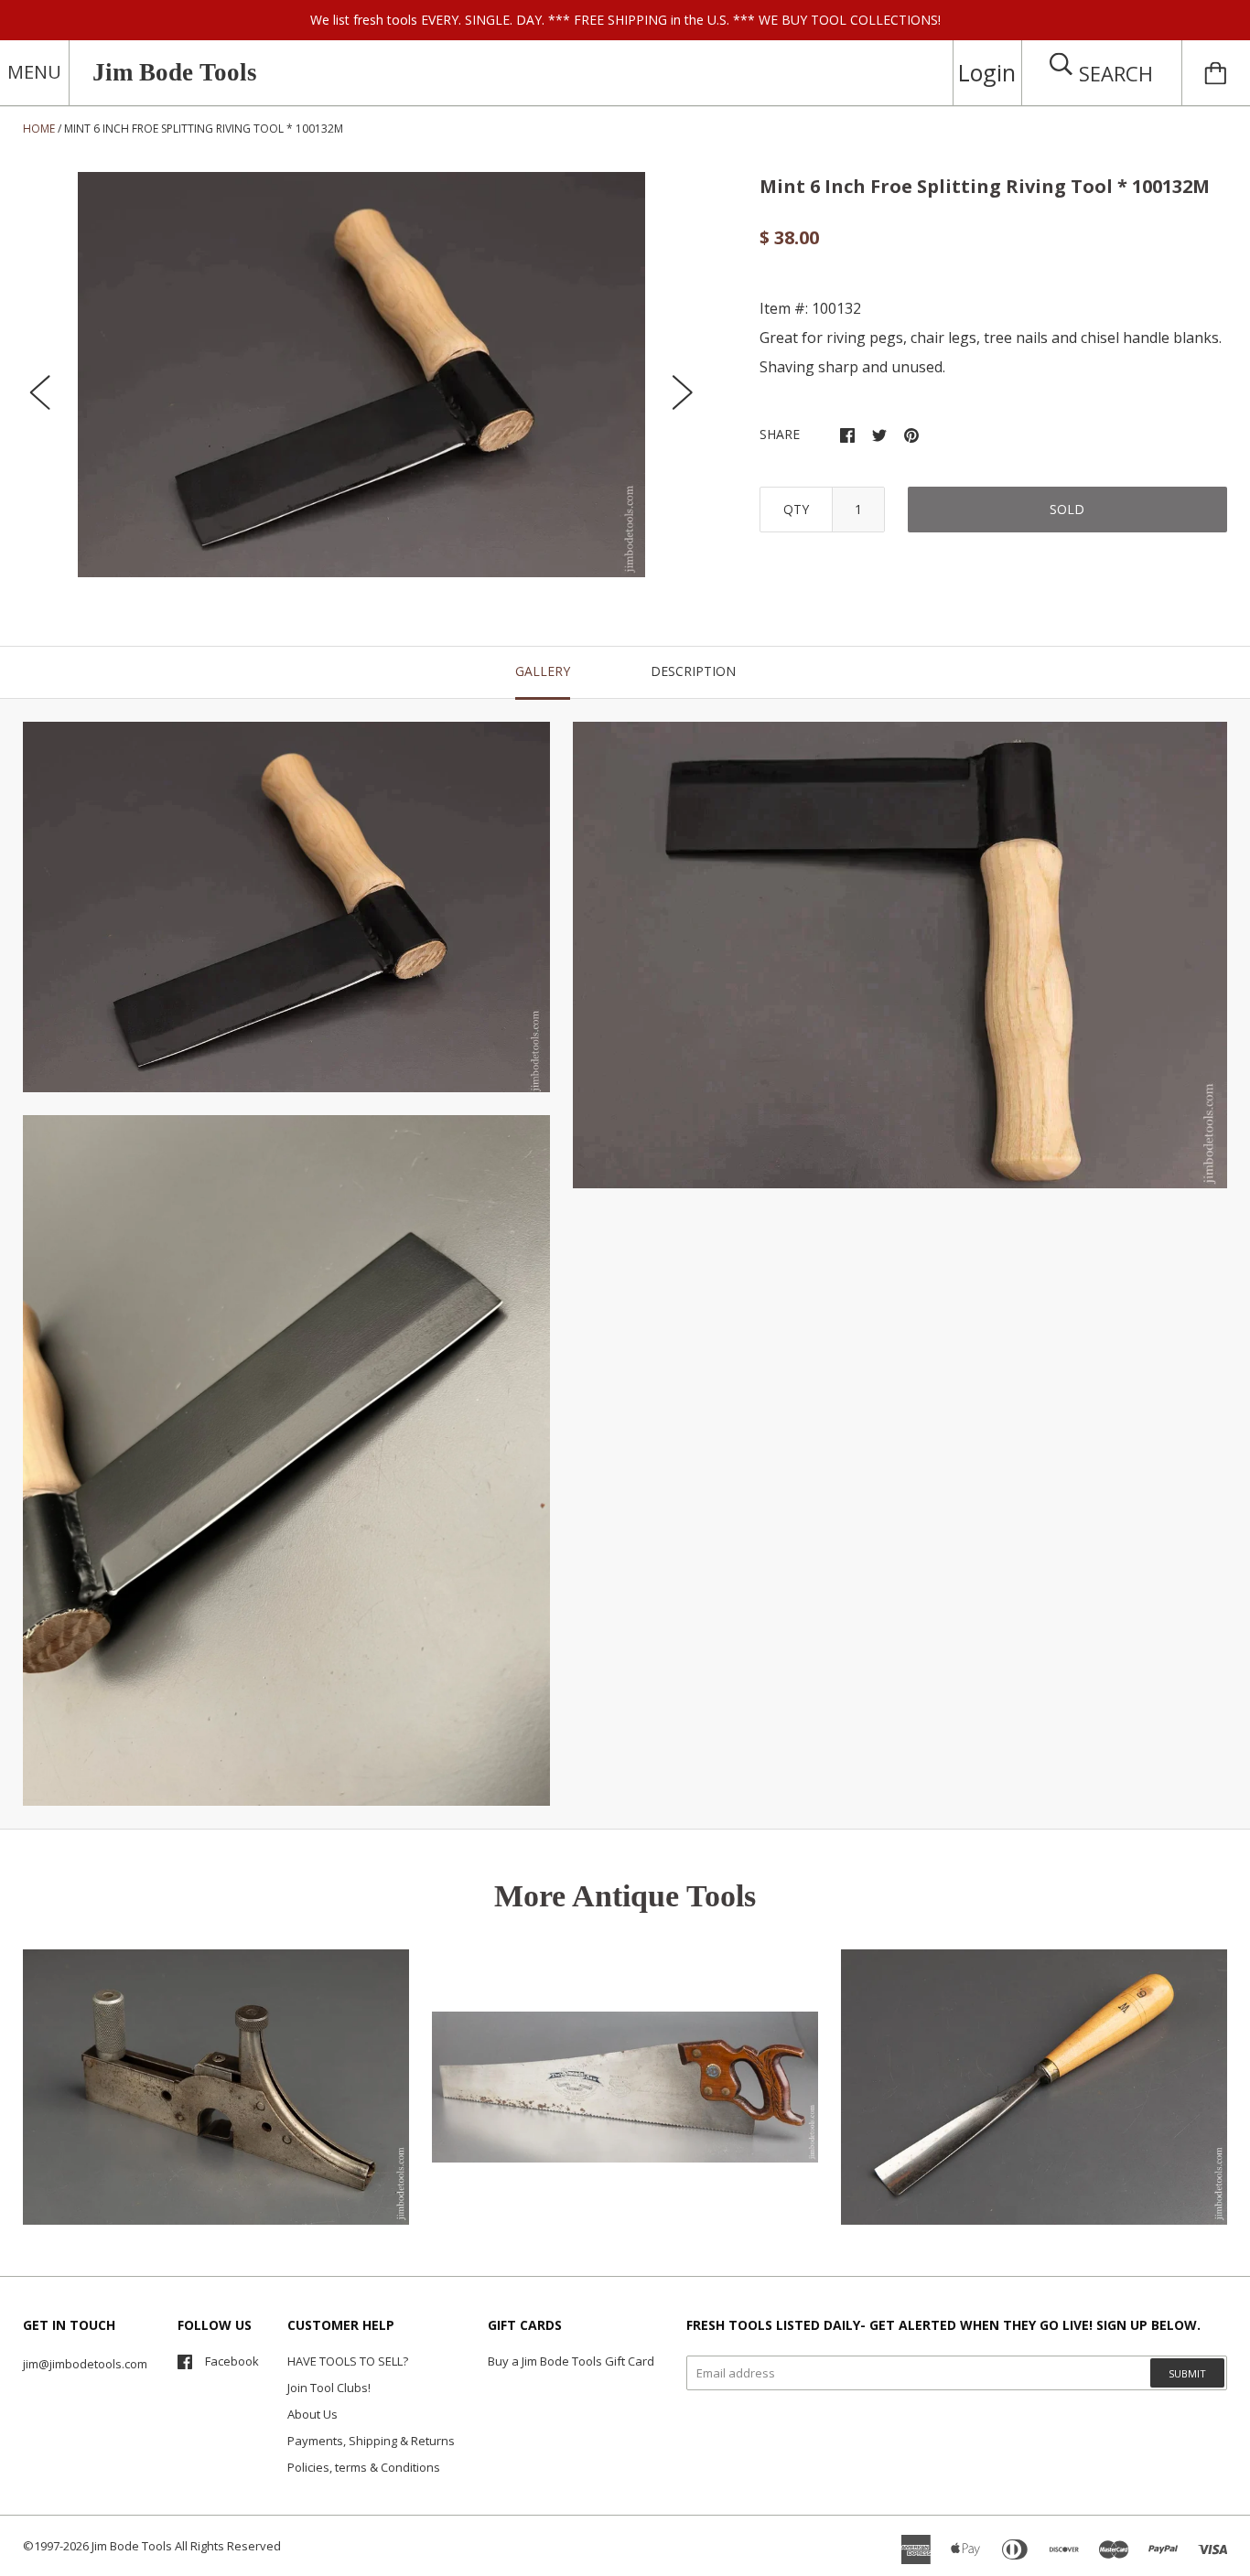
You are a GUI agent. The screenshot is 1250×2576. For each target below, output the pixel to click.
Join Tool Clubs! (329, 2388)
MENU (34, 72)
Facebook (232, 2361)
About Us (312, 2414)
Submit (1187, 2373)
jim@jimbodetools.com (85, 2364)
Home (39, 129)
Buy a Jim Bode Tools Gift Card (571, 2361)
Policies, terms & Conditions (364, 2467)
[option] (361, 375)
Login (987, 72)
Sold (1067, 509)
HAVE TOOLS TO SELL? (348, 2361)
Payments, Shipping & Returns (371, 2441)
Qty (796, 509)
